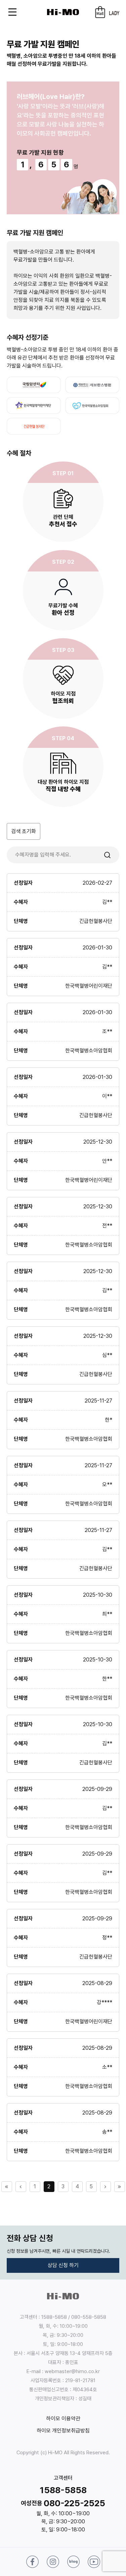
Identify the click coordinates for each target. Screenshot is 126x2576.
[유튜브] (94, 2562)
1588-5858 (63, 2490)
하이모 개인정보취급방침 (63, 2431)
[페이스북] (32, 2562)
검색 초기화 (24, 831)
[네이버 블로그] (73, 2562)
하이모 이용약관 (63, 2419)
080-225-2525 (74, 2503)
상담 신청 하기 (63, 2265)
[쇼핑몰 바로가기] (100, 12)
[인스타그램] (53, 2562)
